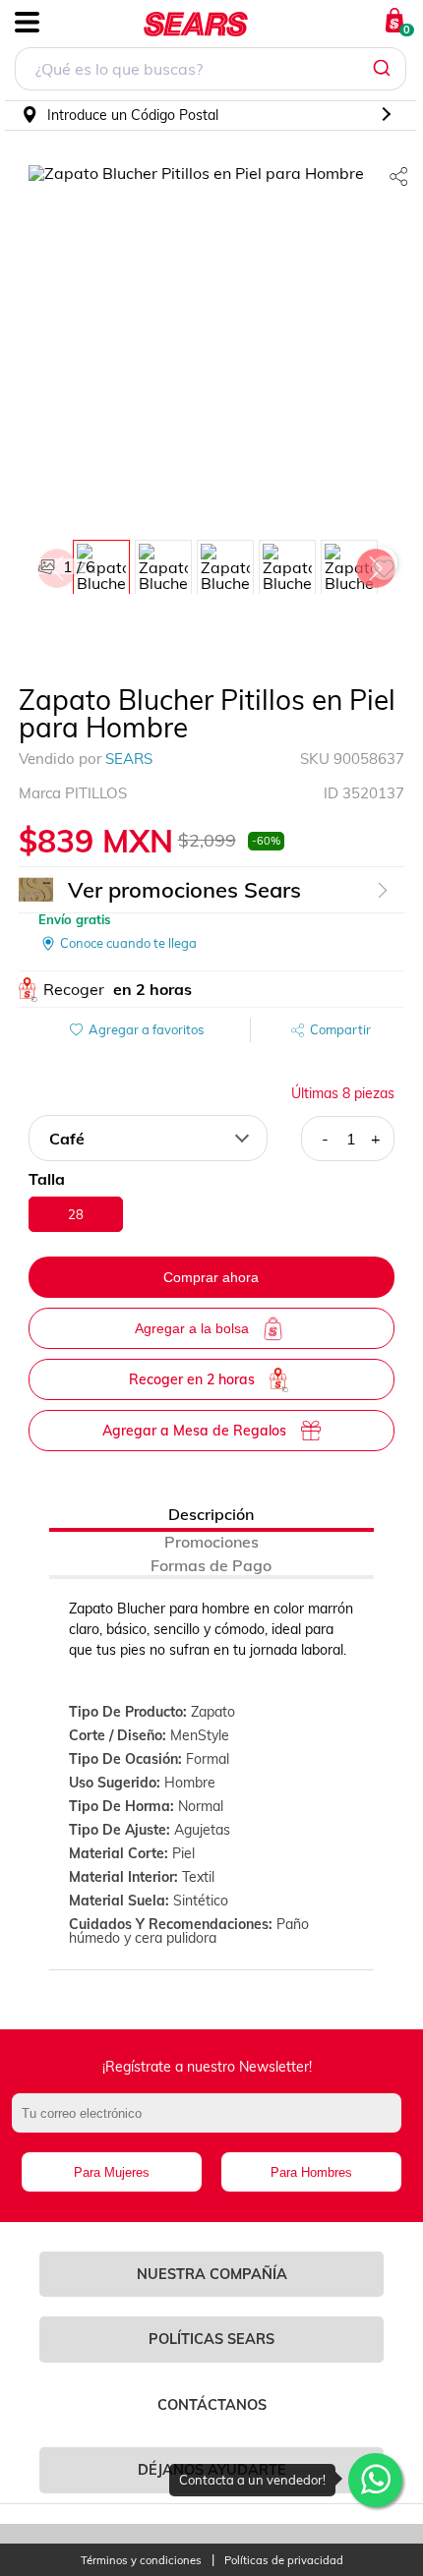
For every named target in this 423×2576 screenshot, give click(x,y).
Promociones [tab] (211, 1542)
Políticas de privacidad (284, 2561)
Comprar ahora (211, 1277)
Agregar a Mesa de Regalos (194, 1431)
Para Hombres (311, 2172)
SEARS (129, 759)
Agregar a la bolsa (192, 1328)
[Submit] (384, 69)
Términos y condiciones (141, 2561)
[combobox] (211, 71)
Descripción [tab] (211, 1514)
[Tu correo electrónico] (212, 2123)
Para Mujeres (112, 2172)
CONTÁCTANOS (212, 2405)
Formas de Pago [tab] (211, 1565)
